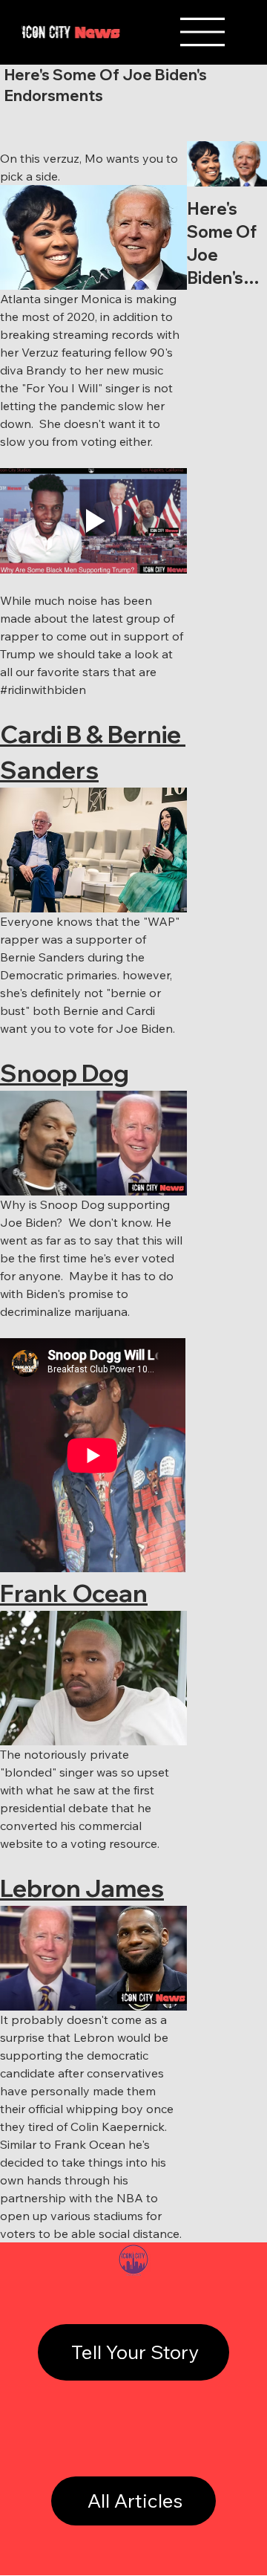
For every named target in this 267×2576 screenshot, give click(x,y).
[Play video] (93, 520)
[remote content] (93, 1457)
